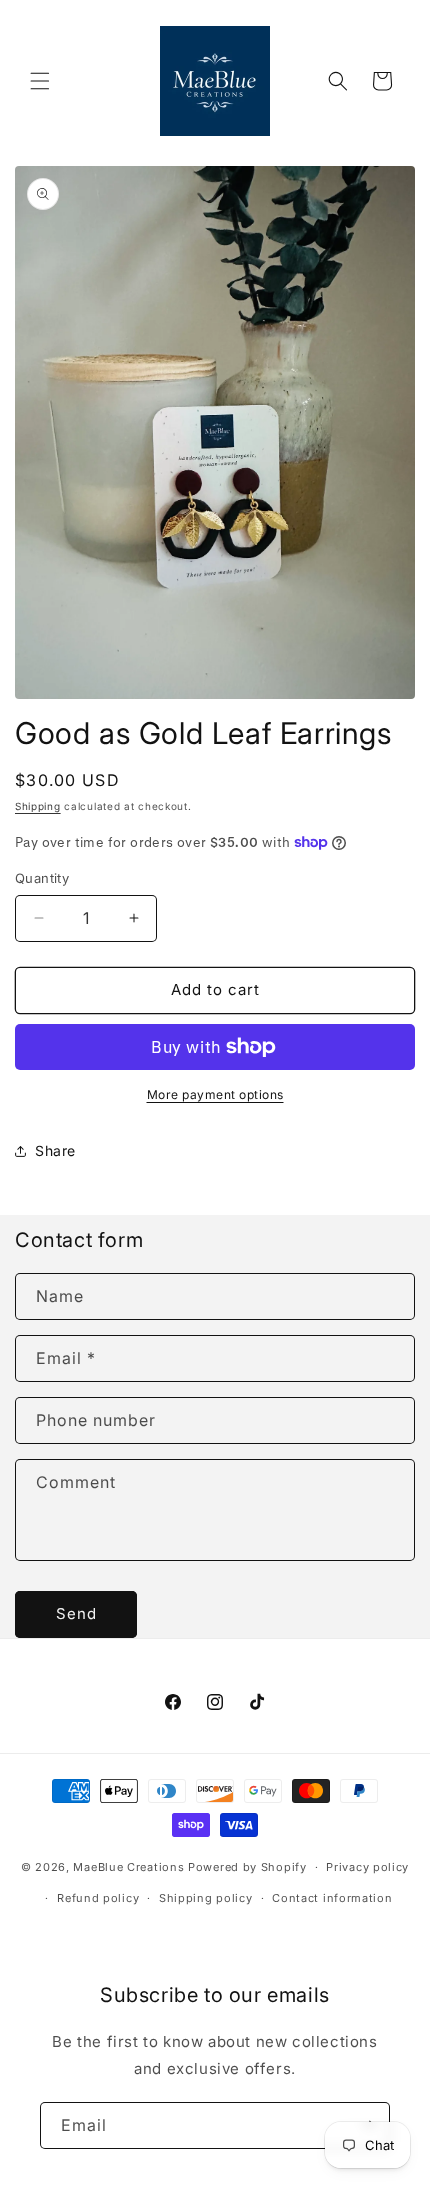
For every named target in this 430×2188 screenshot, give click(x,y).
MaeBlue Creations (128, 1867)
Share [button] (55, 1150)
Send (76, 1613)
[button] (40, 81)
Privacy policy (367, 1867)
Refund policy (98, 1898)
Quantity (42, 878)
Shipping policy (206, 1898)
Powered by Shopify (247, 1867)
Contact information (332, 1898)
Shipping (38, 806)
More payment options (215, 1094)
